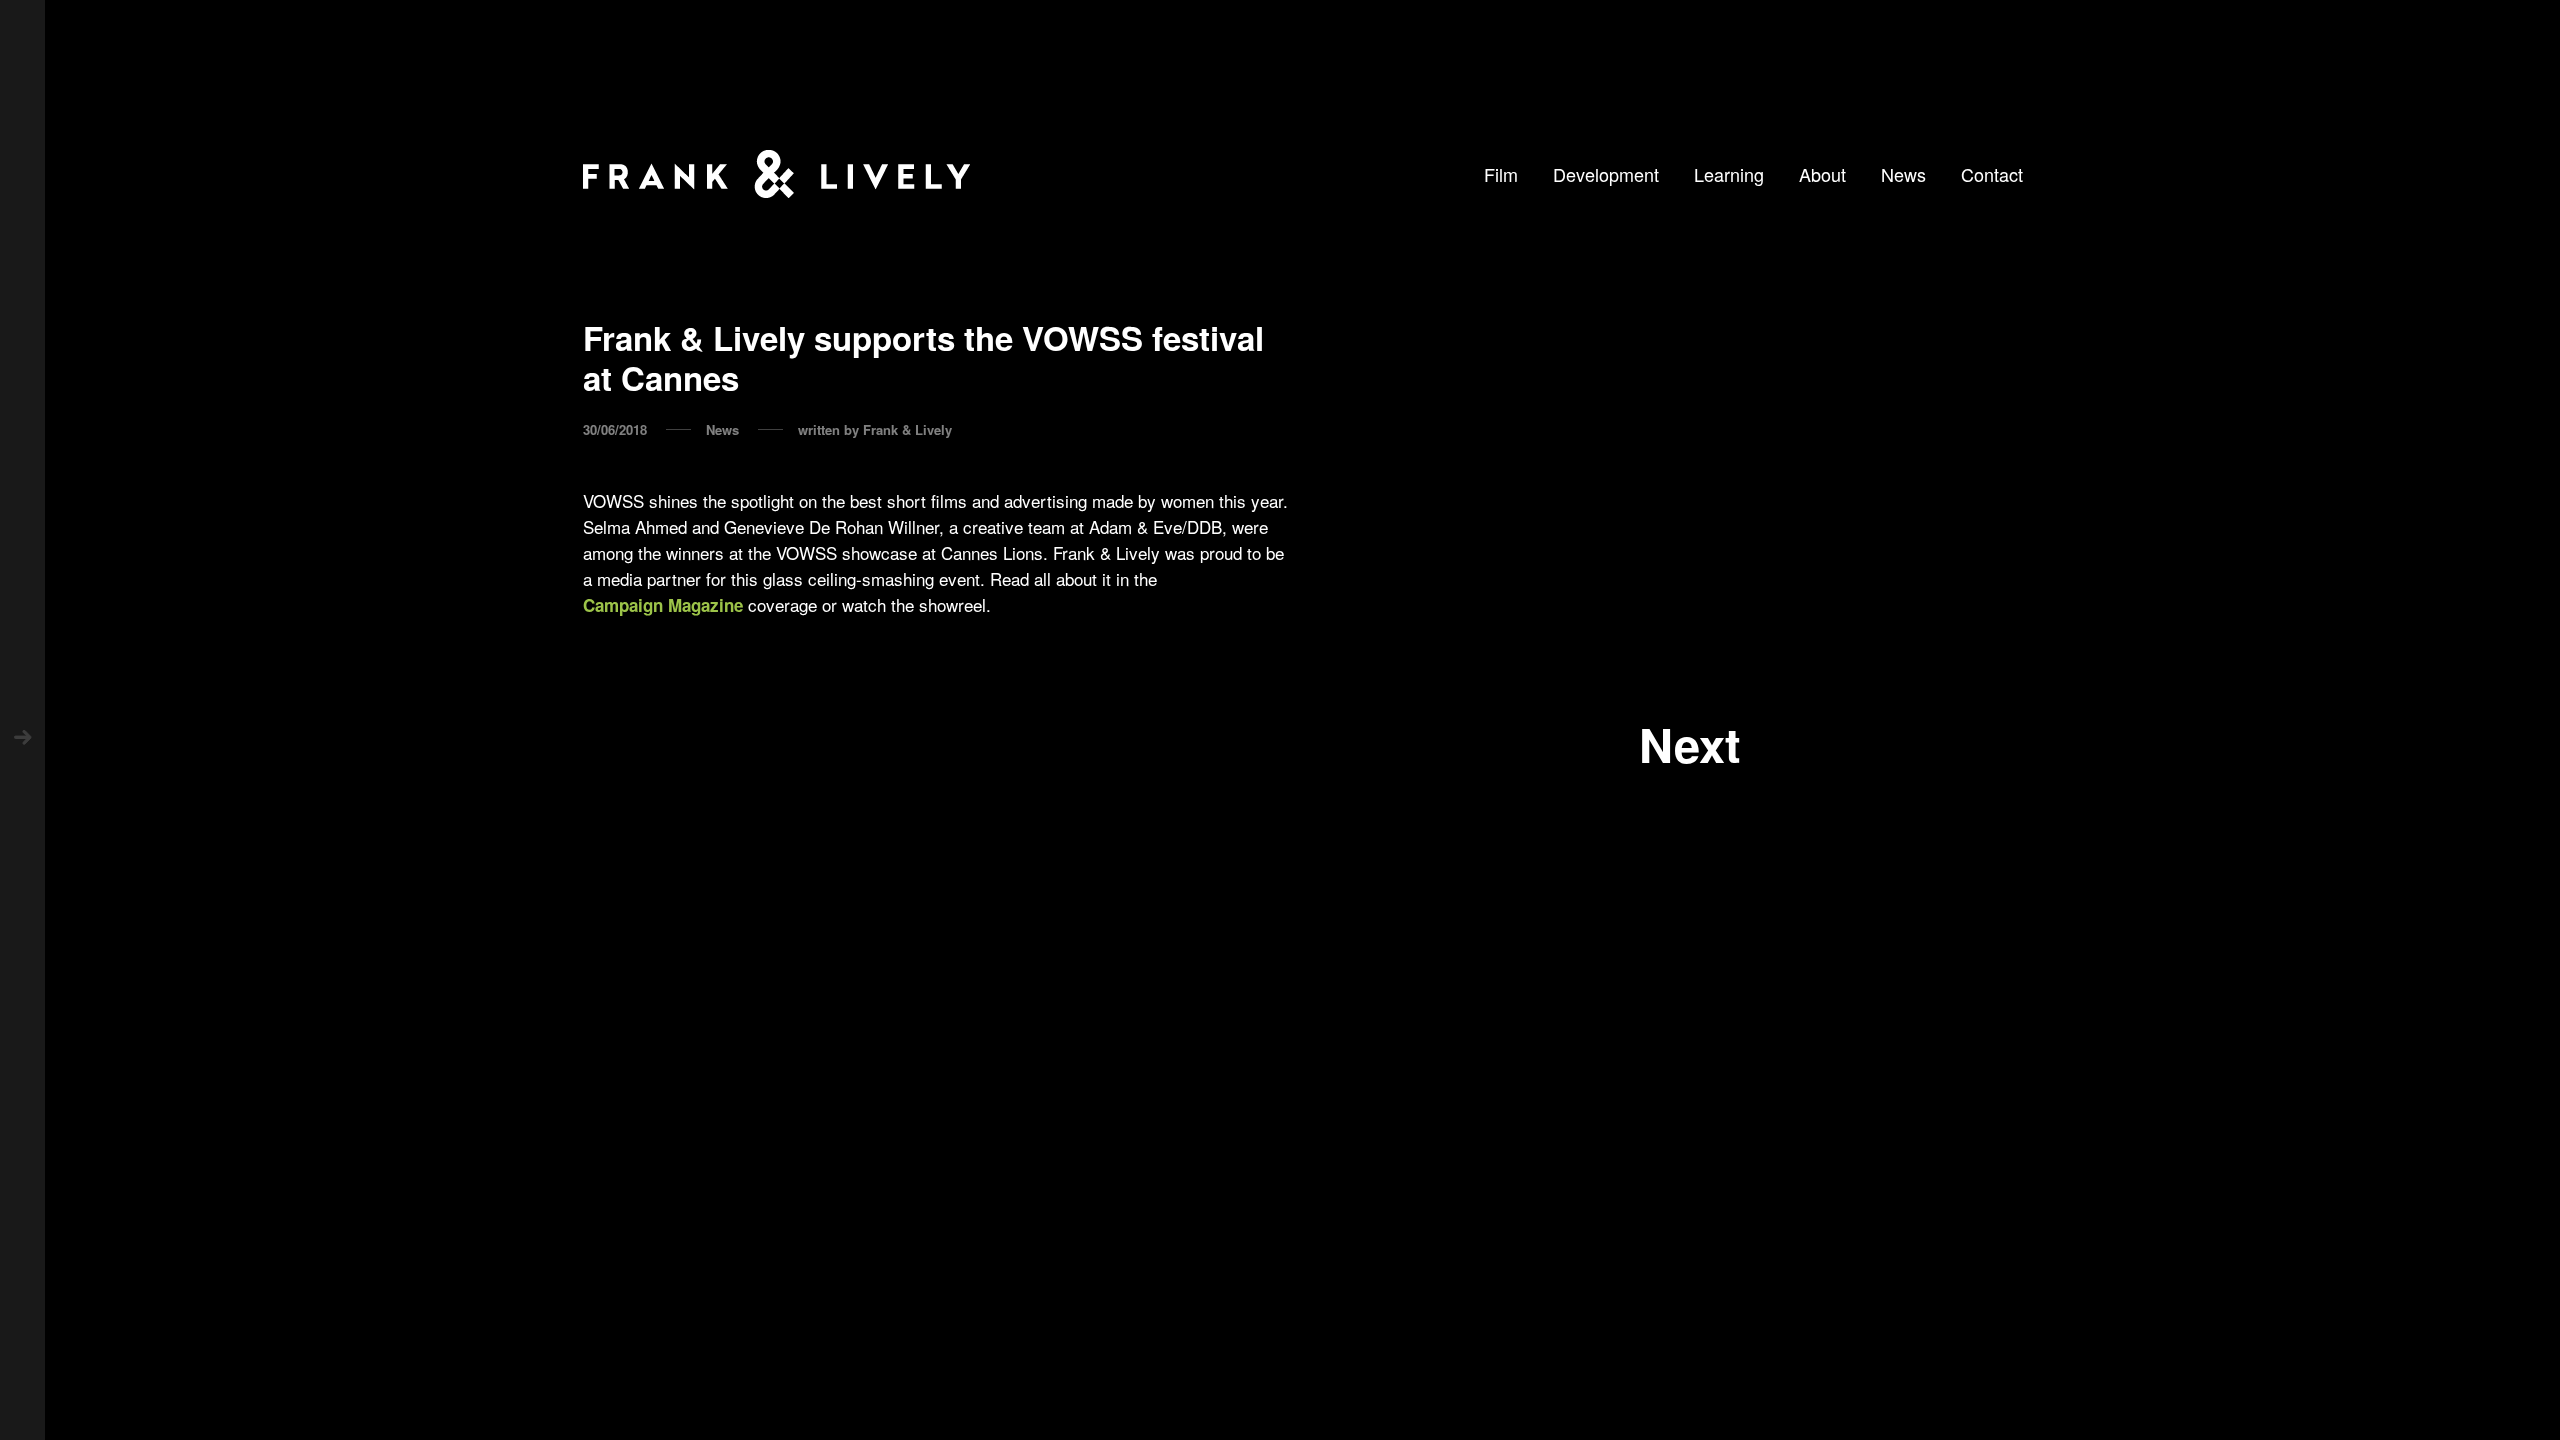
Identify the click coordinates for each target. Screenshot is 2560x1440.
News (1903, 174)
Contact (1992, 174)
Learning (1729, 174)
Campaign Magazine (663, 605)
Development (1606, 174)
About (1822, 174)
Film (1501, 174)
